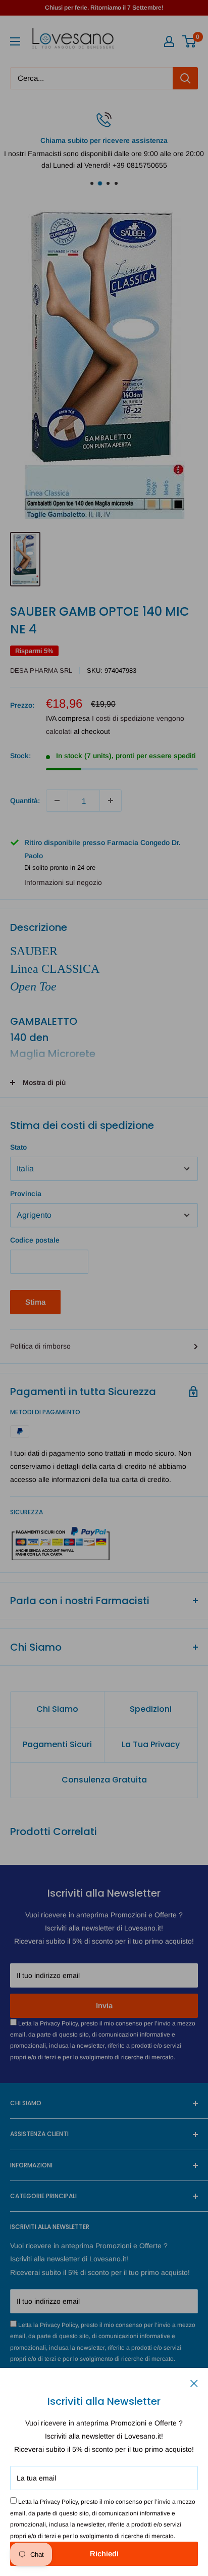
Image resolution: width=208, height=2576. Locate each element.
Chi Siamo (57, 1709)
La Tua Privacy (151, 1744)
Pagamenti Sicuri (57, 1744)
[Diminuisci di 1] (57, 801)
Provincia (26, 1194)
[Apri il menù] (15, 41)
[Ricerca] (185, 78)
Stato (18, 1147)
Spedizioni (151, 1709)
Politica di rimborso (40, 1346)
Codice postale (35, 1240)
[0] (190, 41)
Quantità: (25, 801)
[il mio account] (169, 41)
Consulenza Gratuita (104, 1780)
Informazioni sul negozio (63, 882)
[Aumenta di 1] (111, 801)
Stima (35, 1302)
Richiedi (104, 2554)
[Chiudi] (194, 2383)
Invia (104, 2005)
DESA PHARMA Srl (41, 671)
